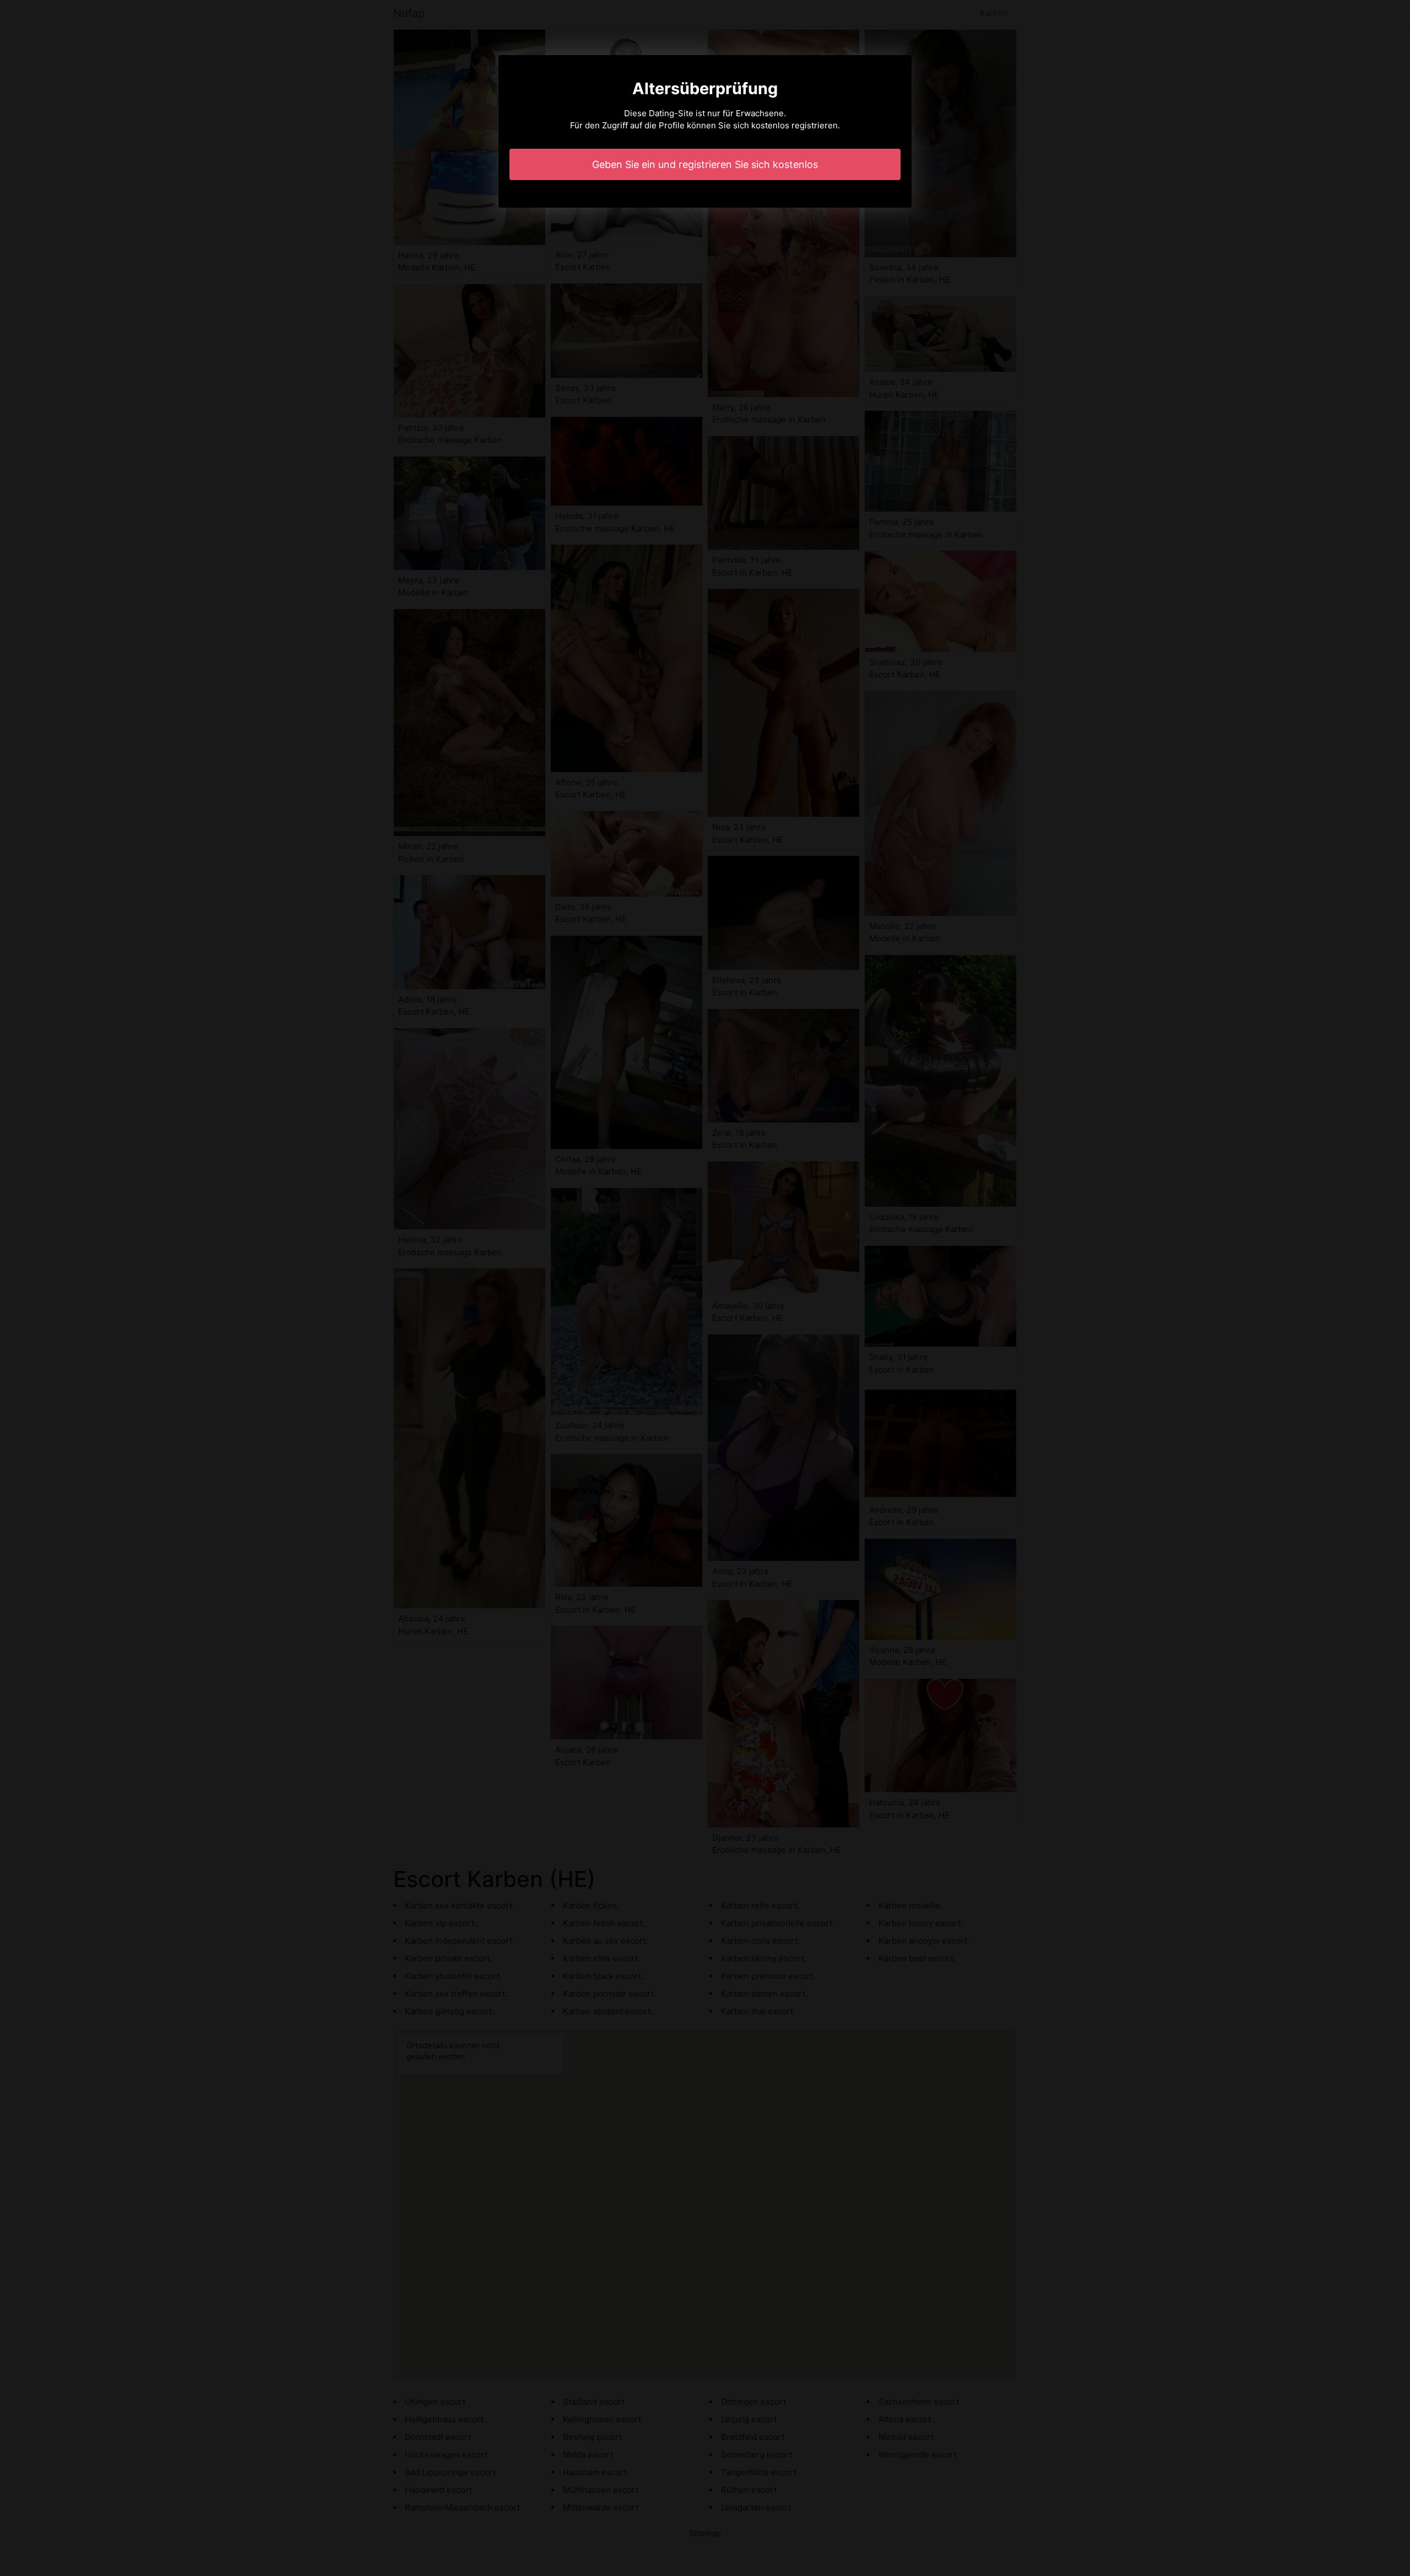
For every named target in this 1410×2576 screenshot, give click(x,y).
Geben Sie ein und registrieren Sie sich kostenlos (705, 164)
